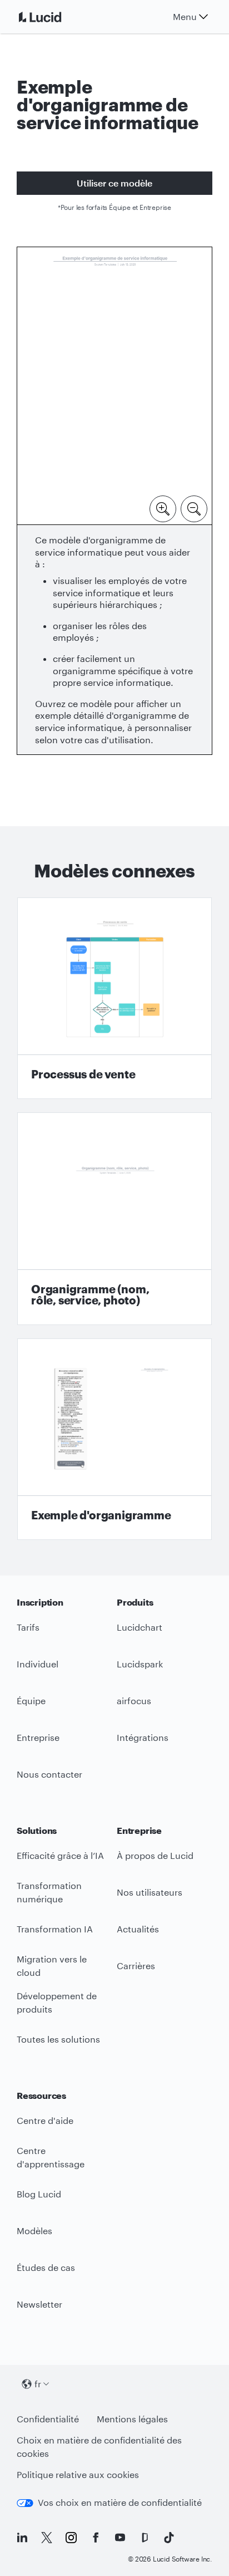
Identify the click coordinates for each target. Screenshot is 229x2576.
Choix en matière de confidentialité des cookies (99, 2447)
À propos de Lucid (155, 1855)
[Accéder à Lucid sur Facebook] (96, 2538)
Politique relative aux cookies (78, 2474)
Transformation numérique (49, 1892)
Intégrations (143, 1737)
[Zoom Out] (194, 508)
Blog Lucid (39, 2194)
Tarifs (28, 1627)
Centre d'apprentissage (51, 2157)
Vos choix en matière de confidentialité (120, 2502)
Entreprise (38, 1737)
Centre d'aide (45, 2120)
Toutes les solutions (58, 2039)
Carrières (136, 1966)
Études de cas (46, 2267)
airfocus (134, 1701)
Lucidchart (140, 1627)
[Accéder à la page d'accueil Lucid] (53, 17)
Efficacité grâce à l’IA (60, 1855)
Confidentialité (48, 2419)
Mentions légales (132, 2419)
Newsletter (39, 2304)
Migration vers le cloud (52, 1966)
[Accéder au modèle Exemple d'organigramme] (114, 1439)
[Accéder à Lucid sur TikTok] (169, 2538)
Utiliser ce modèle (114, 183)
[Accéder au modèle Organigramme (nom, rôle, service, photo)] (114, 1219)
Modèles (34, 2231)
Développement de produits (57, 2003)
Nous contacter (49, 1774)
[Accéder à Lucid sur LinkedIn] (22, 2538)
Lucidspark (140, 1664)
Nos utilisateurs (150, 1892)
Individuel (38, 1664)
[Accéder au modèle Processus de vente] (114, 998)
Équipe (31, 1701)
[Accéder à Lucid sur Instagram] (71, 2538)
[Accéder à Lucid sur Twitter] (47, 2538)
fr (38, 2384)
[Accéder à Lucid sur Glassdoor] (145, 2538)
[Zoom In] (163, 508)
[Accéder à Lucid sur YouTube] (120, 2538)
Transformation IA (55, 1929)
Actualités (138, 1929)
